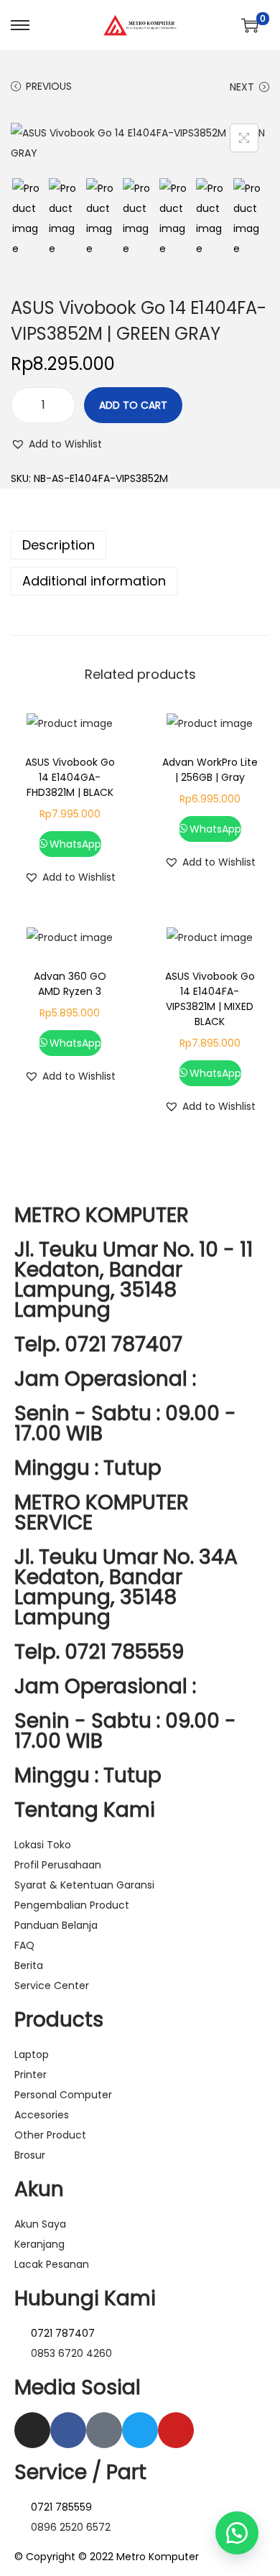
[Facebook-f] (68, 2430)
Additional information (94, 581)
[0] (250, 25)
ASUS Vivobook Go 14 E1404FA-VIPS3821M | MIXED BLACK (210, 999)
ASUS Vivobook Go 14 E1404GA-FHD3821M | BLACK (70, 777)
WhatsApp (75, 844)
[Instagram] (32, 2430)
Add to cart (133, 405)
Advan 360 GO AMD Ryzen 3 (70, 984)
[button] (56, 444)
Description (59, 545)
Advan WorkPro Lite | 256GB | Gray (210, 770)
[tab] (140, 545)
